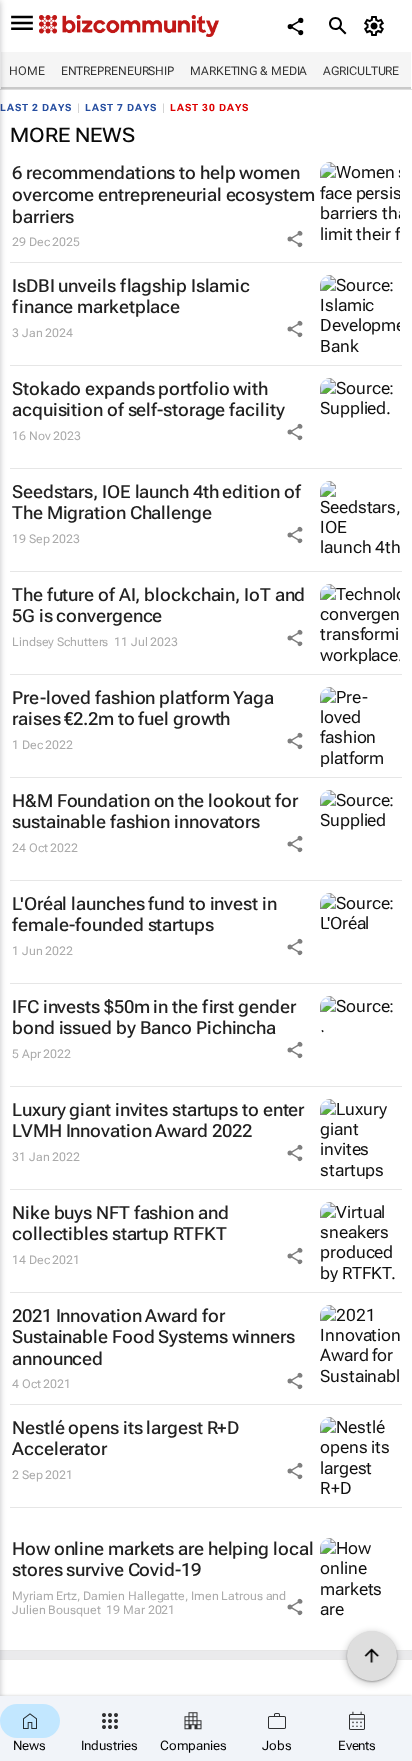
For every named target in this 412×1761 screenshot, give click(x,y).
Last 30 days (209, 107)
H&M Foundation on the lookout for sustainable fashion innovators (155, 811)
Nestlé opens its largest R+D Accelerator (125, 1438)
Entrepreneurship (117, 71)
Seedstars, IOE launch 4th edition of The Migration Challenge (156, 502)
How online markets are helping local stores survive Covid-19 (162, 1559)
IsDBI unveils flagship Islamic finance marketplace (131, 296)
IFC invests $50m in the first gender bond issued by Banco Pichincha (153, 1017)
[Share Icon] (295, 239)
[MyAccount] (377, 26)
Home (27, 71)
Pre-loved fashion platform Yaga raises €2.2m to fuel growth (143, 708)
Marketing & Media (248, 71)
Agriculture (361, 71)
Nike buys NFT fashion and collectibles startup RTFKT (120, 1223)
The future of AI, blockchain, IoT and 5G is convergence (158, 605)
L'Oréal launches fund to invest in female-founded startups (144, 914)
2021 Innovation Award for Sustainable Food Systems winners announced (153, 1337)
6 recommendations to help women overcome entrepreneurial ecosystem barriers (163, 194)
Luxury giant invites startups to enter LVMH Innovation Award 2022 (158, 1120)
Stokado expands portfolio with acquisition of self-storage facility (148, 399)
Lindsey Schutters (60, 642)
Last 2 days (36, 107)
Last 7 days (121, 107)
